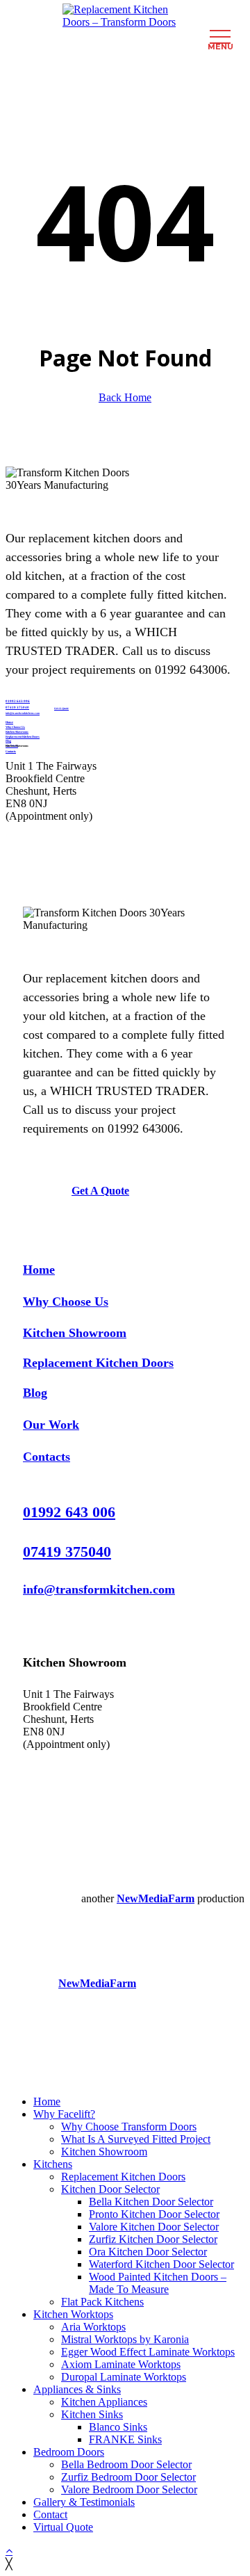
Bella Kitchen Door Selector (151, 2202)
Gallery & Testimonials (84, 2502)
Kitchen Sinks (92, 2414)
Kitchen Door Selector (110, 2189)
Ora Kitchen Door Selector (148, 2252)
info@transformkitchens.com (23, 713)
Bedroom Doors (69, 2452)
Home (39, 1270)
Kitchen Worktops (73, 2314)
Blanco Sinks (118, 2427)
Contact (50, 2514)
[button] (100, 1191)
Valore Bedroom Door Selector (129, 2489)
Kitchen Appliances (104, 2402)
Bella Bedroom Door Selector (126, 2464)
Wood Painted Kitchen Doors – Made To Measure (158, 2283)
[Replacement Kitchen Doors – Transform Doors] (125, 16)
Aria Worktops (93, 2327)
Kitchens (53, 2164)
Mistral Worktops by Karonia (125, 2339)
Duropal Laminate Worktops (124, 2377)
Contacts (47, 1457)
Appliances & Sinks (77, 2389)
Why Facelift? (64, 2114)
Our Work (51, 1425)
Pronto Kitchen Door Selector (154, 2214)
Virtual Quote (63, 2527)
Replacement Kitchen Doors (98, 1363)
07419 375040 (17, 707)
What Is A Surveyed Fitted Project (136, 2139)
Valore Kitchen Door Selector (154, 2227)
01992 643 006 (18, 701)
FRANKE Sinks (125, 2439)
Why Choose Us (66, 1302)
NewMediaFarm (156, 1898)
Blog (35, 1393)
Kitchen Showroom (75, 1333)
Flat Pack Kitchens (102, 2302)
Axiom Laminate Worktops (121, 2364)
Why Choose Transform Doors (129, 2127)
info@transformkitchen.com (99, 1589)
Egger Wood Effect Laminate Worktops (148, 2352)
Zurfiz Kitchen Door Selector (153, 2239)
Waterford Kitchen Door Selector (161, 2264)
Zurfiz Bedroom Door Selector (128, 2477)
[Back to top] (9, 2551)
